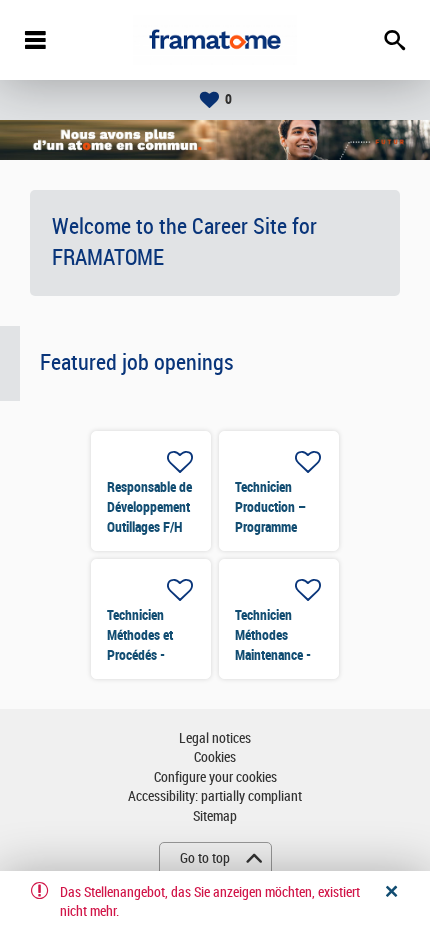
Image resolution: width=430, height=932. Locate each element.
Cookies (215, 757)
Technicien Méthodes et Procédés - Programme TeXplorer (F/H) (147, 655)
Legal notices (215, 738)
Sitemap (215, 816)
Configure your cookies (215, 777)
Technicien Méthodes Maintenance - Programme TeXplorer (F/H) (275, 655)
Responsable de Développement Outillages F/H (149, 507)
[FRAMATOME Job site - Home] (215, 40)
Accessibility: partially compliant (215, 796)
